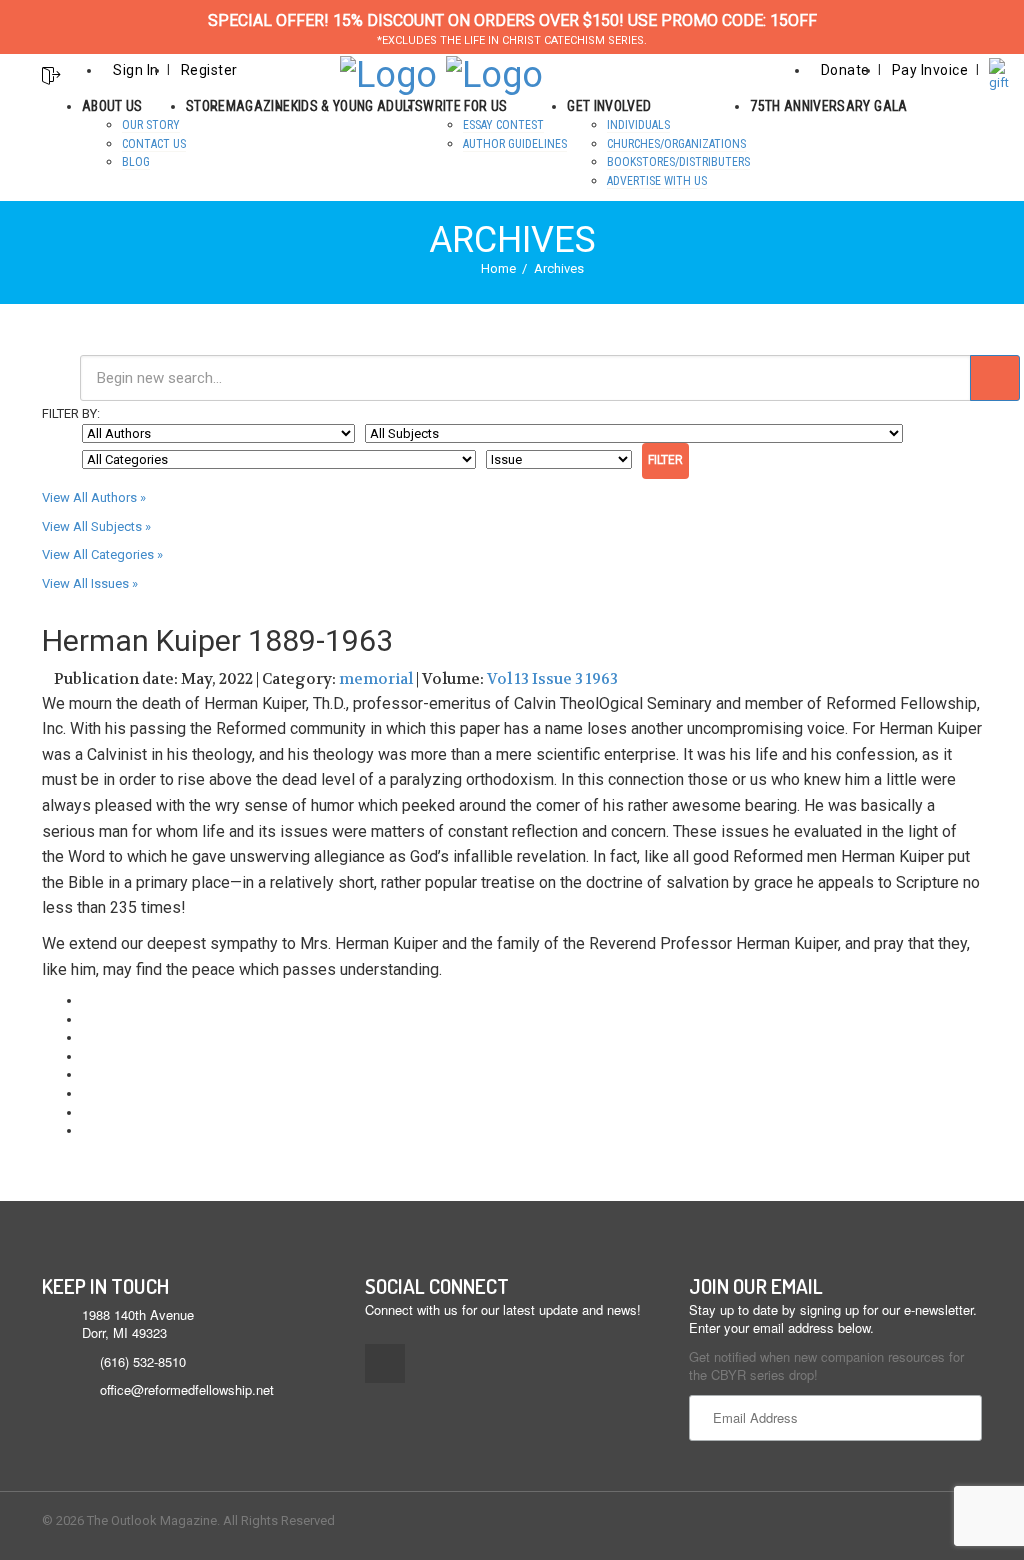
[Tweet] (87, 1019)
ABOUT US (112, 106)
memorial (376, 679)
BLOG (136, 162)
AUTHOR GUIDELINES (515, 144)
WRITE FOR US (465, 106)
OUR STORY (151, 125)
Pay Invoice (930, 70)
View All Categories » (102, 554)
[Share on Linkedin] (87, 1112)
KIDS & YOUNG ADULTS (357, 106)
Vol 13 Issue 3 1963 (552, 679)
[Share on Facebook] (87, 1000)
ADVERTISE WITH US (657, 181)
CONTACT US (154, 144)
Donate (845, 70)
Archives (559, 268)
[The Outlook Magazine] (388, 73)
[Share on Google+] (87, 1037)
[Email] (87, 1130)
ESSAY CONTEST (503, 125)
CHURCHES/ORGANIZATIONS (676, 144)
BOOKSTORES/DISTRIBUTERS (678, 162)
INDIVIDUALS (638, 125)
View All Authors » (94, 497)
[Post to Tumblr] (87, 1056)
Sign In (136, 70)
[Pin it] (87, 1074)
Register (209, 70)
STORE (206, 106)
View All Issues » (90, 583)
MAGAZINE (258, 106)
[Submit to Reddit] (87, 1093)
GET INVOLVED (609, 106)
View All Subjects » (96, 526)
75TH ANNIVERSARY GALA (828, 106)
